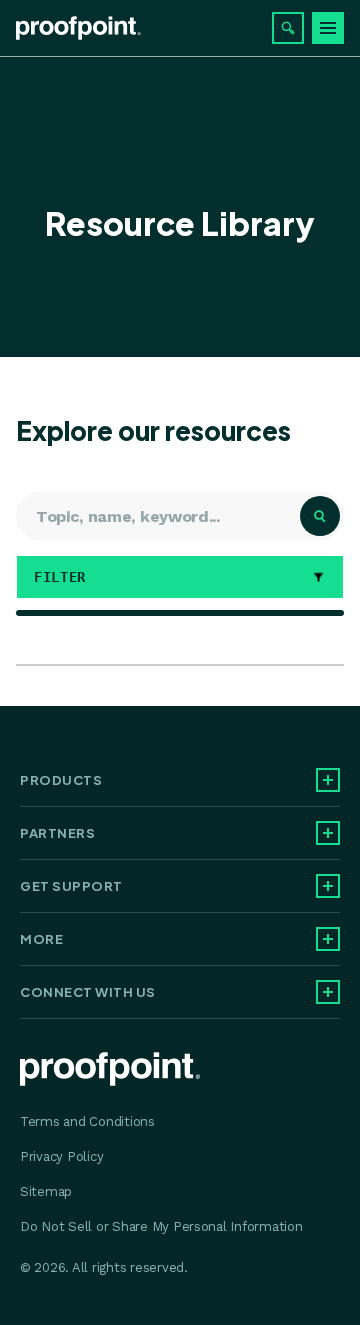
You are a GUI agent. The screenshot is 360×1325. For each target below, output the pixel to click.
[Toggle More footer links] (328, 939)
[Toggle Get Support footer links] (328, 886)
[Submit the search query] (320, 516)
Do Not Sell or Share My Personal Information (161, 1226)
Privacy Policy (61, 1156)
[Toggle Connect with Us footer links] (328, 992)
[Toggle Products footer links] (328, 780)
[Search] (288, 28)
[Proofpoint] (78, 28)
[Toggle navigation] (328, 28)
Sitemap (46, 1191)
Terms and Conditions (87, 1121)
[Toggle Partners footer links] (328, 833)
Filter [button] (64, 577)
